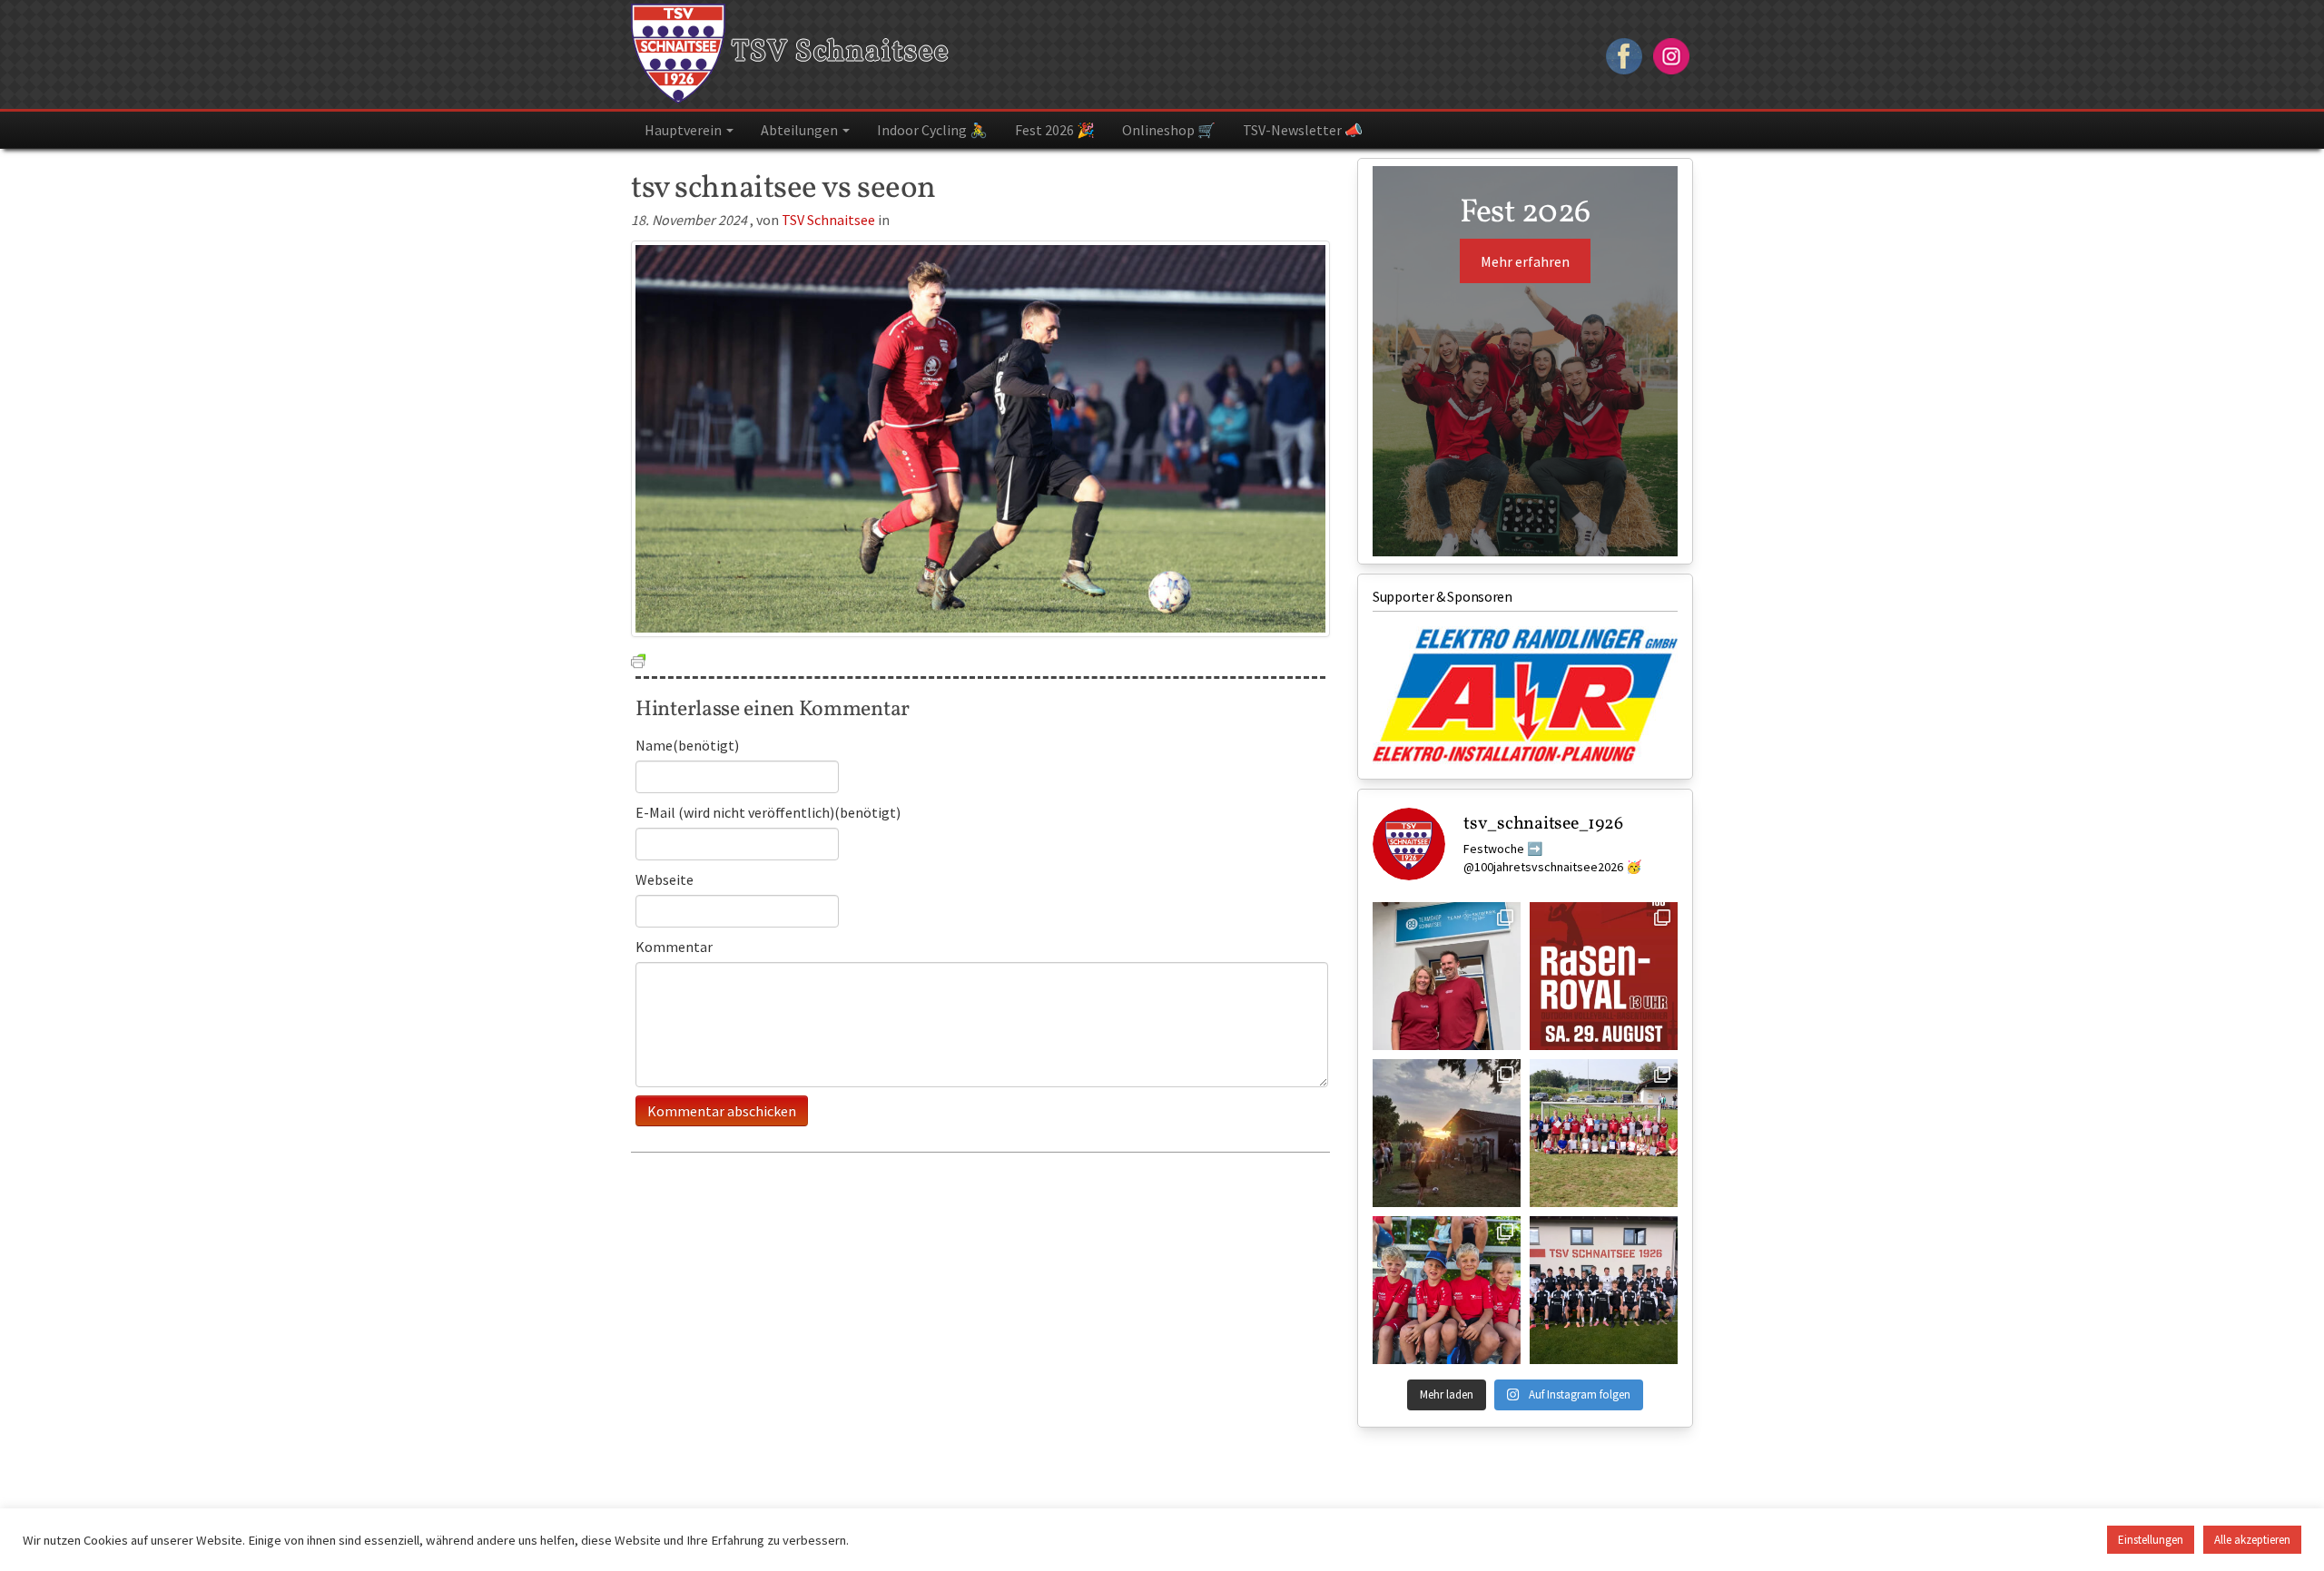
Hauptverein (684, 130)
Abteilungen (801, 130)
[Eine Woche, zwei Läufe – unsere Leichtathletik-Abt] (1447, 1290)
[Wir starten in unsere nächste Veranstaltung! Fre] (1604, 976)
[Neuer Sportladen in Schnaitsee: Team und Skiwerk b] (1447, 976)
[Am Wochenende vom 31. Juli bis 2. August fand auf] (1447, 1133)
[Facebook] (1624, 54)
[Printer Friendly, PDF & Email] (638, 659)
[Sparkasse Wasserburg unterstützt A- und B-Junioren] (1604, 1290)
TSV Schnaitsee (837, 53)
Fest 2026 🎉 (1055, 130)
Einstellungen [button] (2151, 1540)
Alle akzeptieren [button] (2252, 1540)
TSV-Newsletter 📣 (1303, 130)
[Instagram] (1671, 54)
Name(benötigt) (687, 745)
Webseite (665, 879)
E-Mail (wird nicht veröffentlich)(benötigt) (768, 812)
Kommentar (674, 947)
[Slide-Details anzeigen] (1525, 695)
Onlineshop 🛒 (1169, 130)
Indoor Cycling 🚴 (932, 130)
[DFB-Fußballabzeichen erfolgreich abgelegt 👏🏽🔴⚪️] (1604, 1133)
